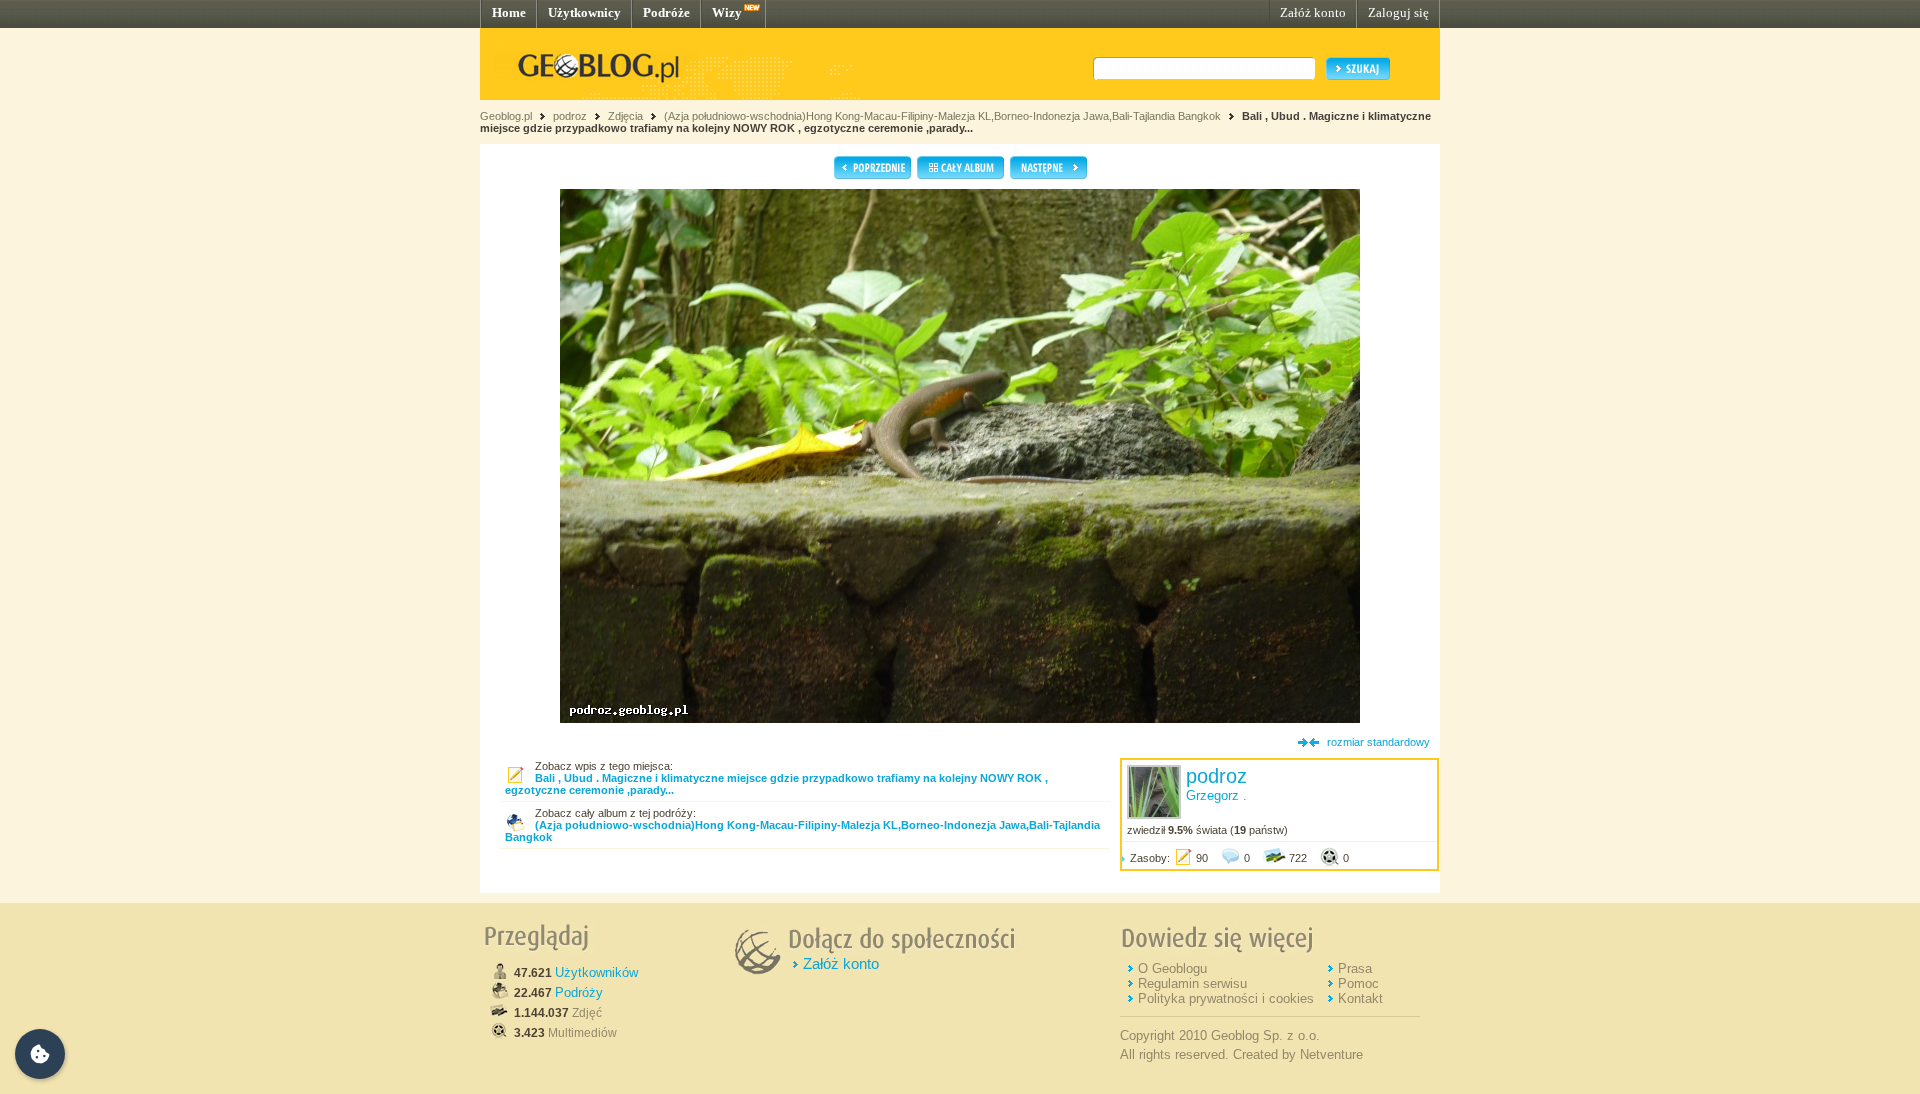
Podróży (579, 992)
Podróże (666, 12)
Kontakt (1360, 998)
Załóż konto (1313, 12)
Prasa (1355, 968)
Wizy (727, 12)
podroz (570, 116)
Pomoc (1358, 983)
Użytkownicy (584, 12)
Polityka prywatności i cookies (1226, 998)
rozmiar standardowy (1378, 742)
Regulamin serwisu (1192, 983)
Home (509, 12)
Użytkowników (596, 972)
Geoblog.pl (506, 116)
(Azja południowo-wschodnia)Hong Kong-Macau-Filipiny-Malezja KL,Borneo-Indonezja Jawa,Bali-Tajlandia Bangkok (942, 116)
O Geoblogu (1172, 968)
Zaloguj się (1398, 12)
